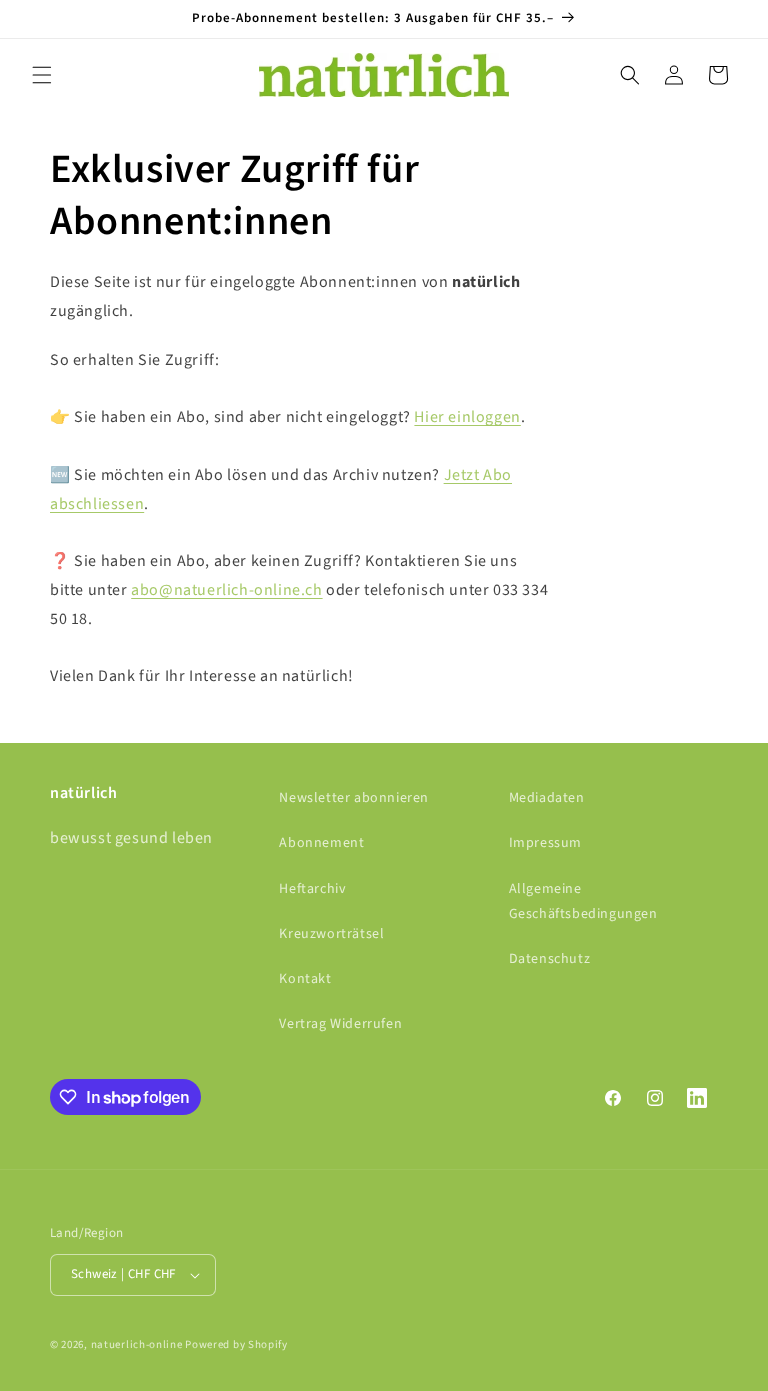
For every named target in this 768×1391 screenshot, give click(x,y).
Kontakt (305, 979)
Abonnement (321, 843)
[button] (42, 75)
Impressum (545, 843)
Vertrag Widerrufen (340, 1024)
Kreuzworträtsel (331, 934)
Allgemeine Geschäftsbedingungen (583, 901)
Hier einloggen (467, 417)
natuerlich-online (137, 1344)
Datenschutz (550, 959)
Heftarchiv (312, 889)
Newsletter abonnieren (354, 798)
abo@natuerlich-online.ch (226, 590)
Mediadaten (547, 798)
